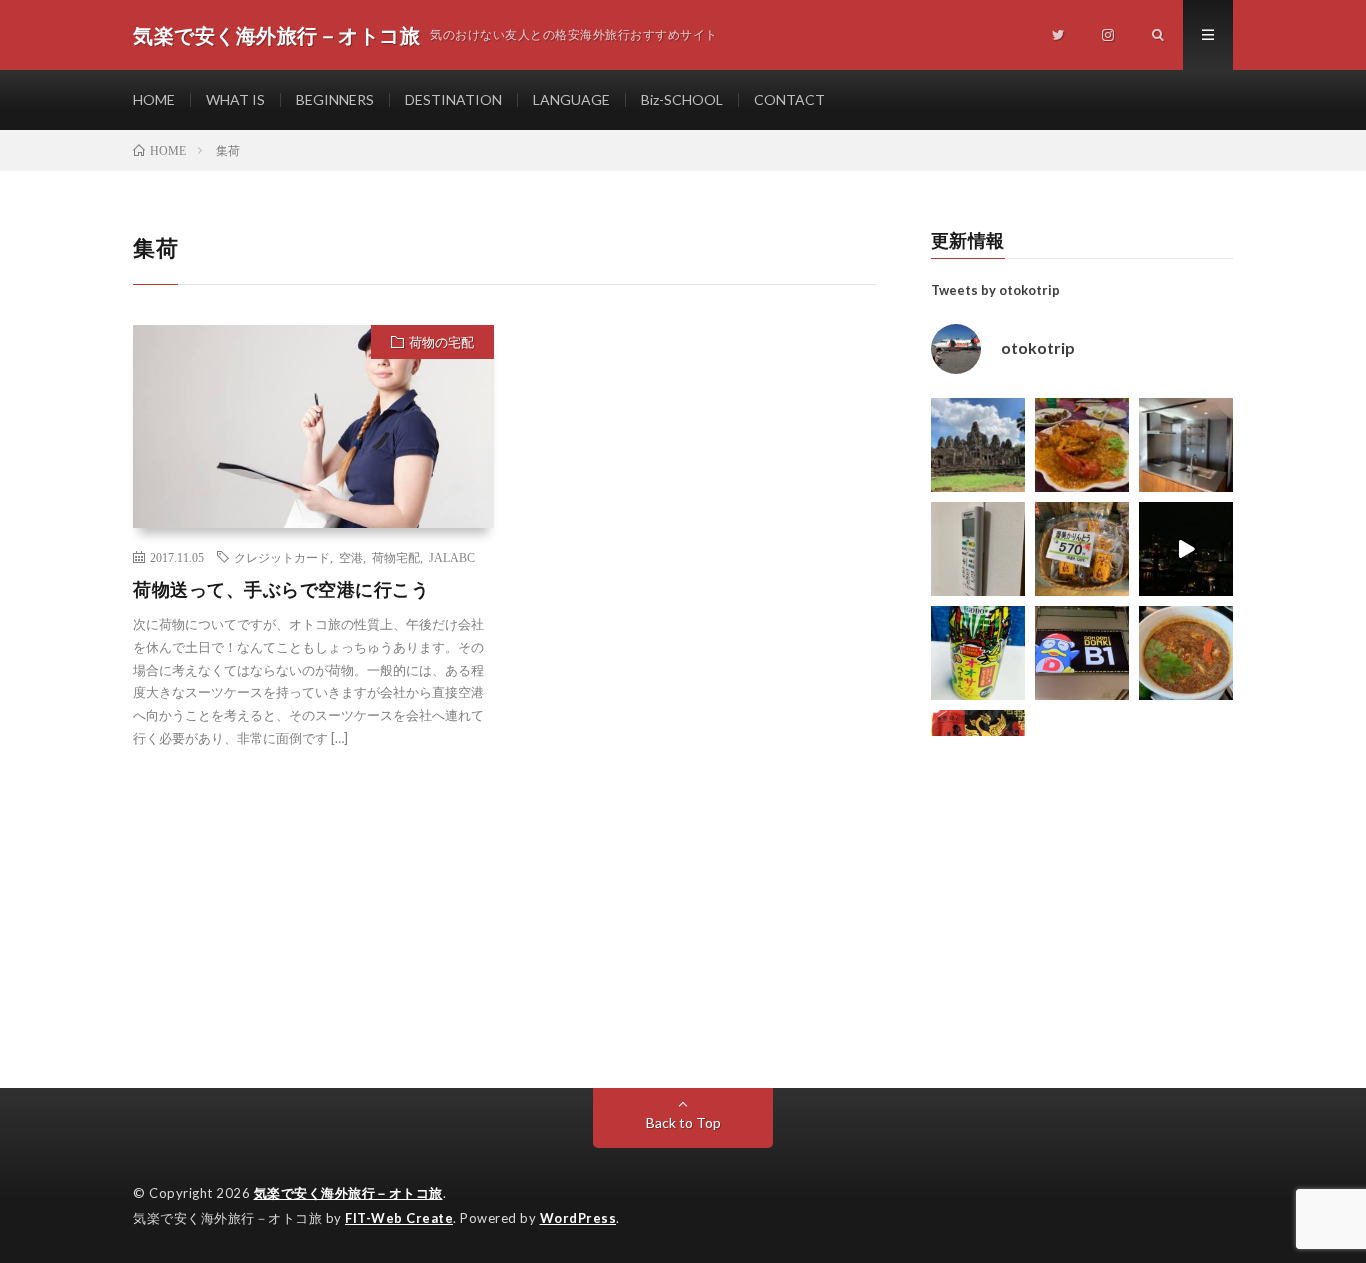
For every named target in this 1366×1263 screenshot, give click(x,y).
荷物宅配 (396, 557)
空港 (351, 557)
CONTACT (789, 99)
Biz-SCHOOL (682, 99)
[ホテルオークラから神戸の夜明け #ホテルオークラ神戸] (1186, 549)
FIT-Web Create (399, 1218)
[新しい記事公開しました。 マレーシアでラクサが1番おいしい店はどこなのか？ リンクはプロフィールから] (1186, 653)
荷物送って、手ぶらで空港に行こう (281, 589)
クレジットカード (282, 557)
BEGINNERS (335, 99)
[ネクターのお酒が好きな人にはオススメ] (978, 653)
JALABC (452, 557)
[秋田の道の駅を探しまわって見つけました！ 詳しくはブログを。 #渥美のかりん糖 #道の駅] (1082, 549)
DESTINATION (453, 99)
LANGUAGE (571, 99)
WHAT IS (235, 99)
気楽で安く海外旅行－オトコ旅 (348, 1193)
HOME (154, 99)
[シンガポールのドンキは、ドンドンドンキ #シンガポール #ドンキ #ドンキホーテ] (1082, 653)
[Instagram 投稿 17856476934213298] (978, 445)
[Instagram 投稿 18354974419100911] (978, 549)
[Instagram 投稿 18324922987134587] (1186, 445)
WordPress (578, 1218)
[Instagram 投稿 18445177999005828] (1082, 445)
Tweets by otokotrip (995, 290)
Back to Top (683, 1122)
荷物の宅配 (441, 342)
